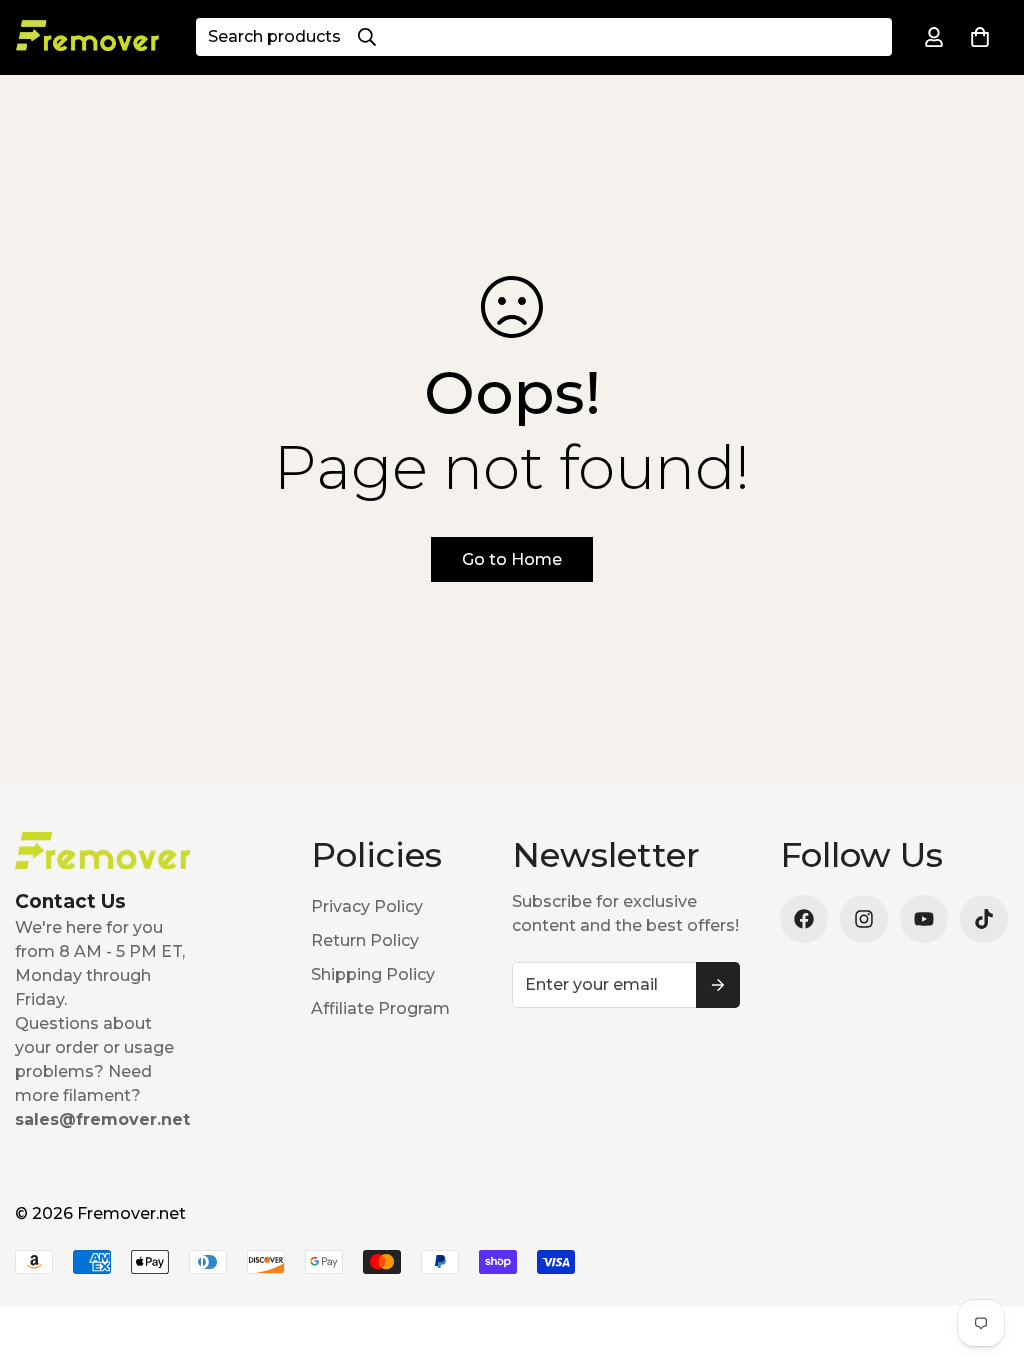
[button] (980, 37)
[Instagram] (864, 919)
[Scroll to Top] (985, 1257)
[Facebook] (804, 919)
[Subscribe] (718, 985)
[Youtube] (924, 919)
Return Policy (365, 940)
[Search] (367, 37)
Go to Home (512, 559)
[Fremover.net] (87, 37)
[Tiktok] (984, 919)
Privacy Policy (367, 906)
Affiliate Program (380, 1008)
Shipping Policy (373, 974)
